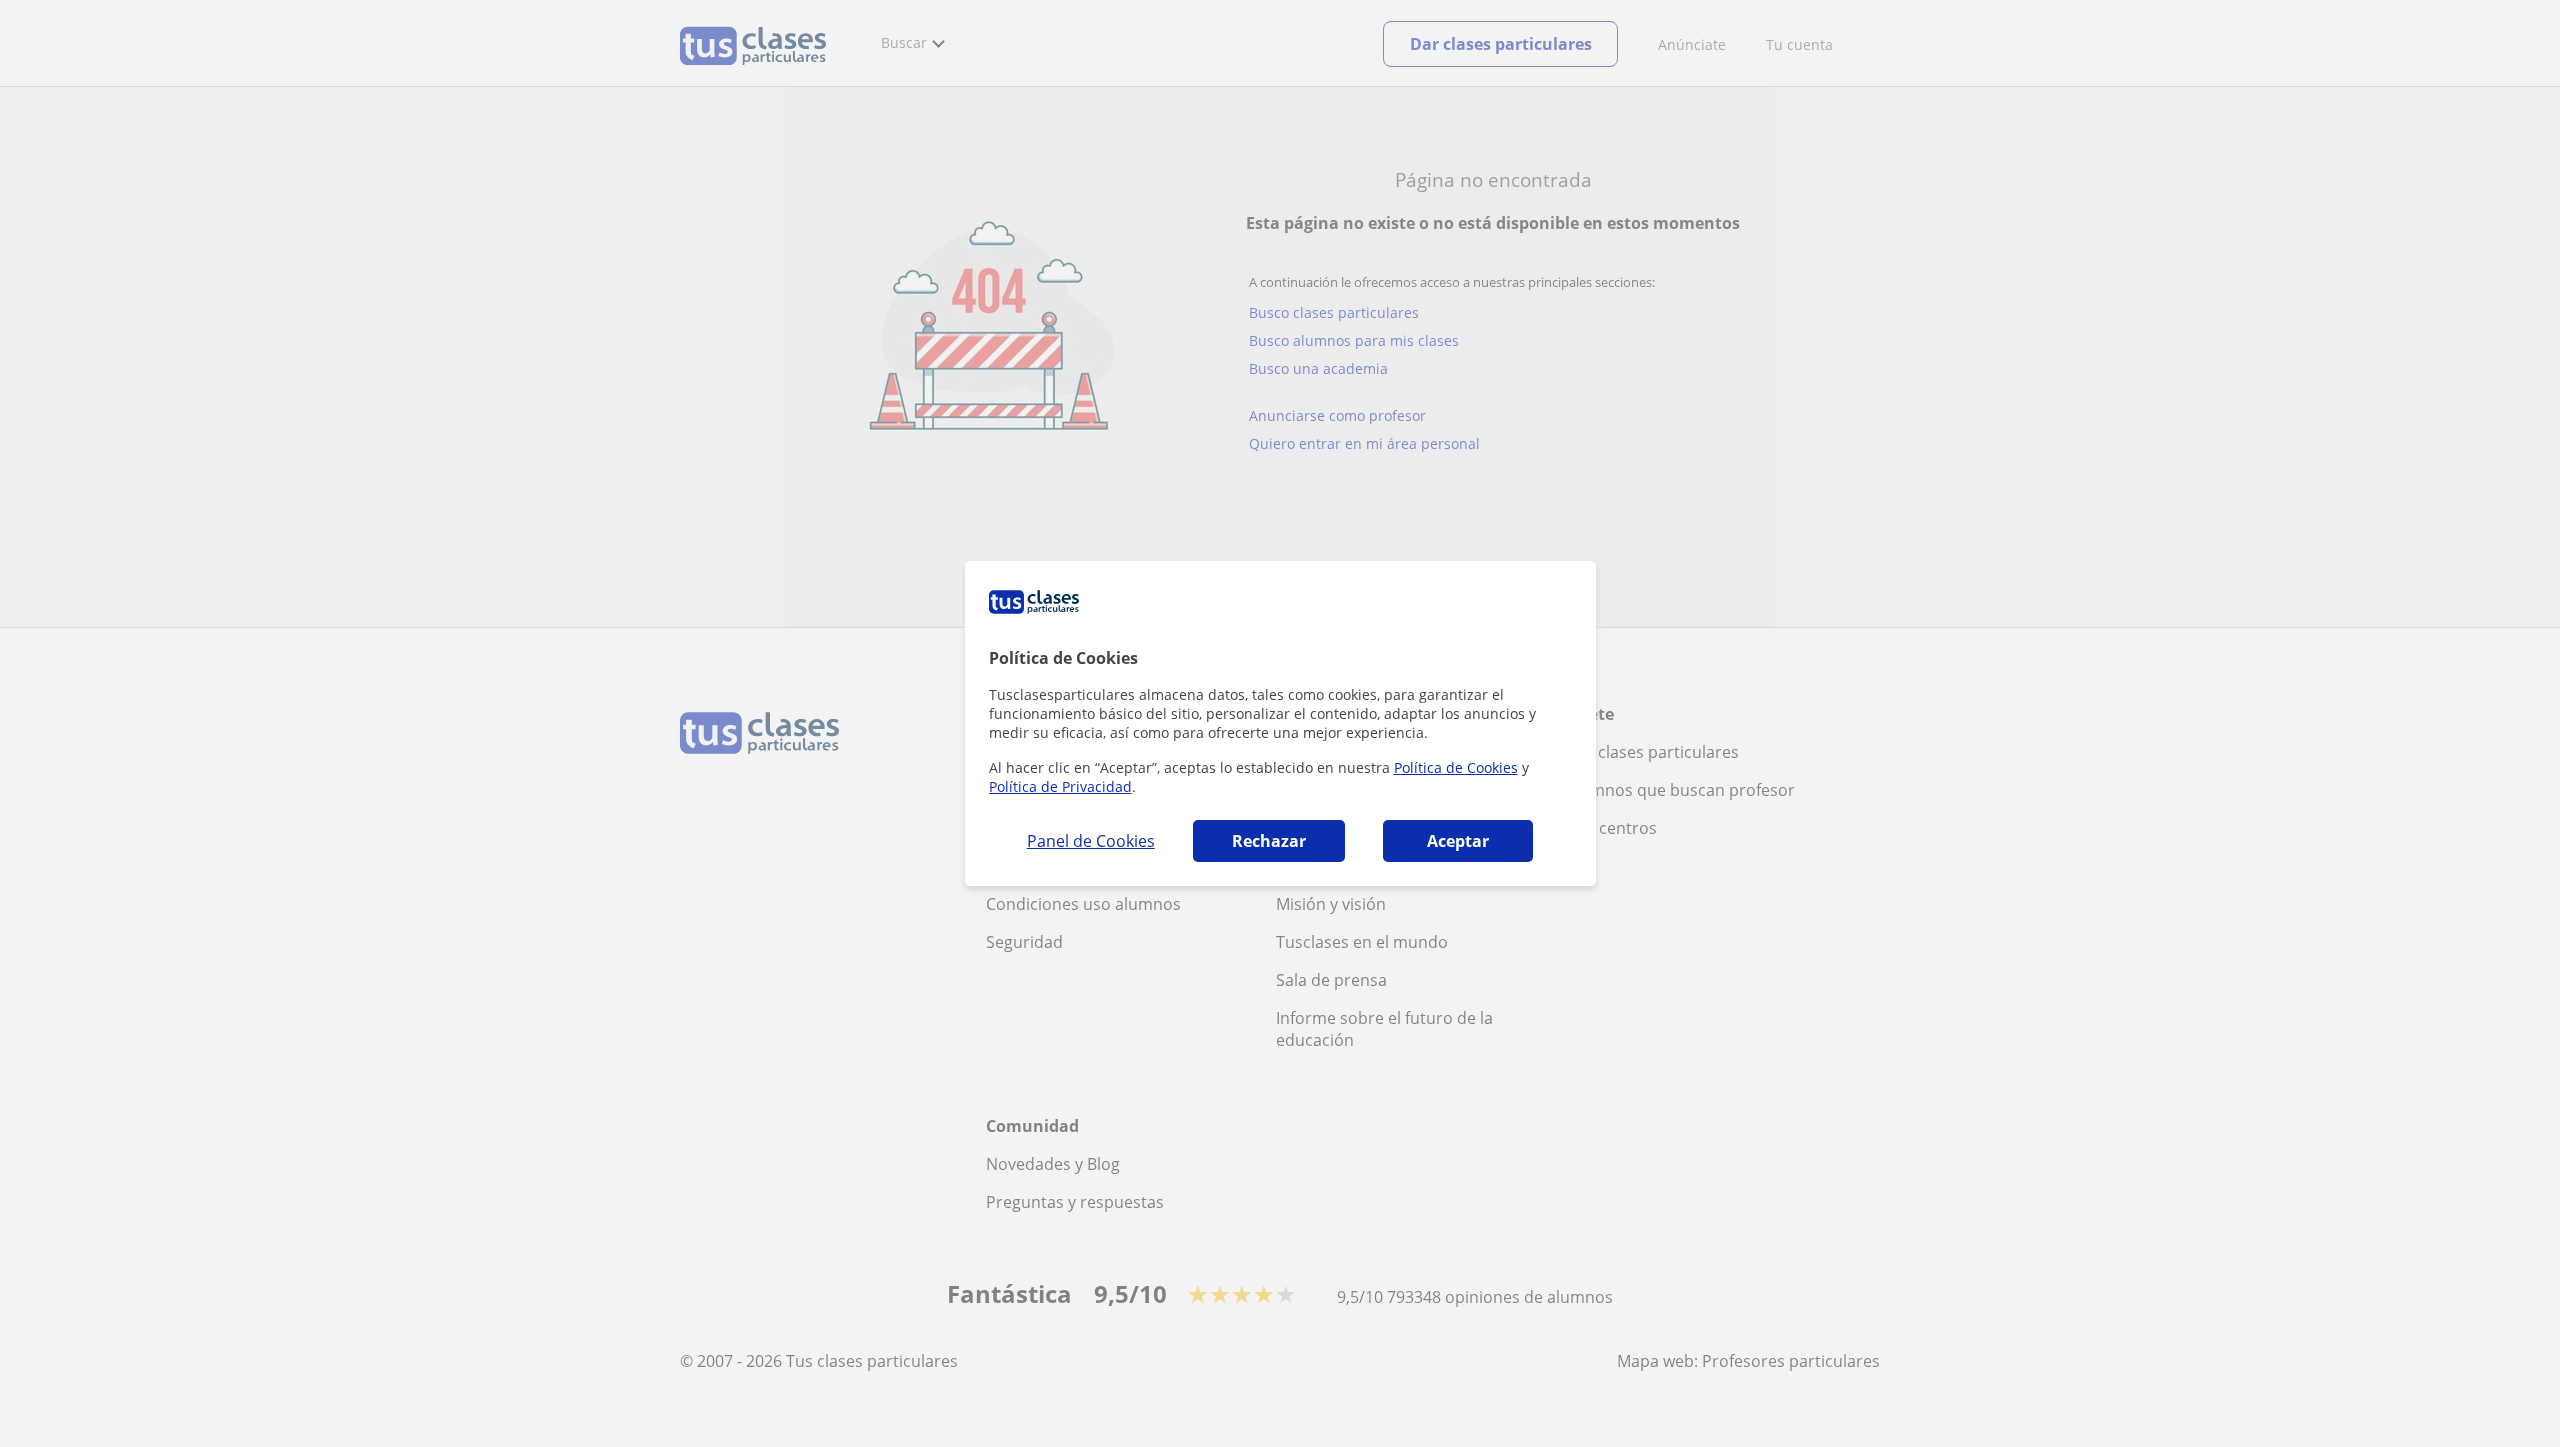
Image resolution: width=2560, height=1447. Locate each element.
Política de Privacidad (1060, 786)
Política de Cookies (1456, 767)
